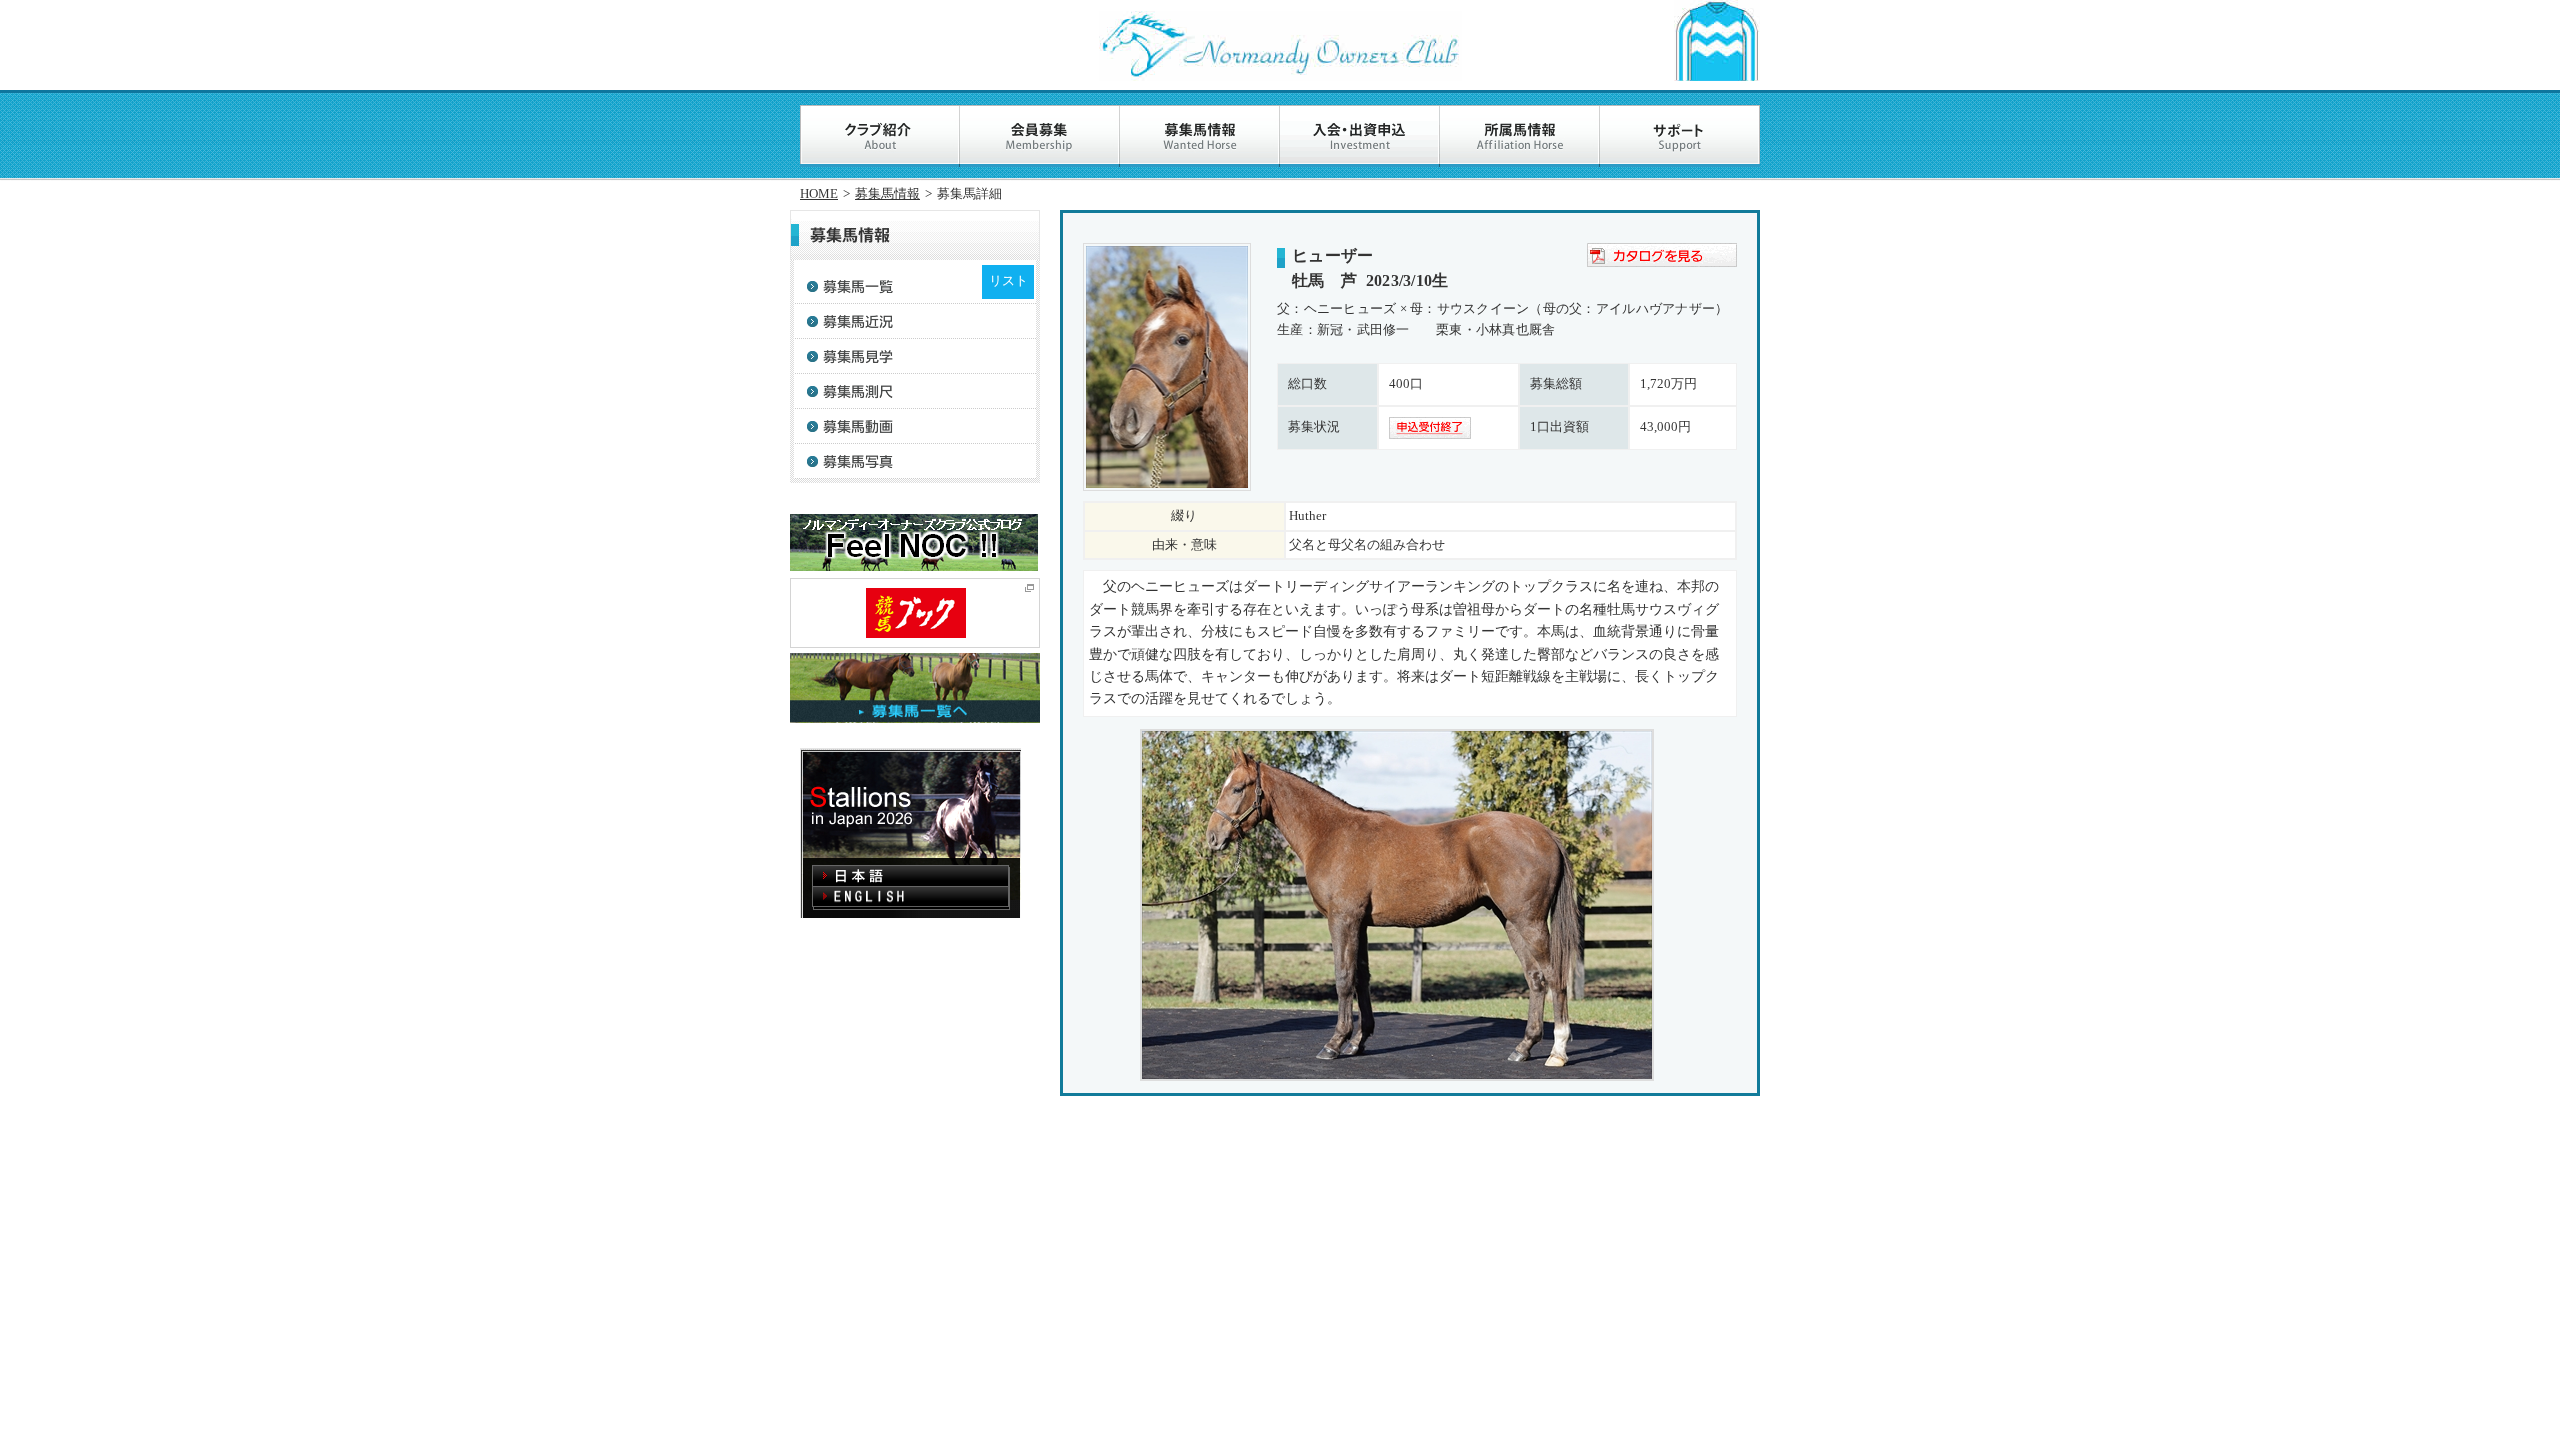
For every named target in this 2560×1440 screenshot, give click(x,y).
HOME (819, 193)
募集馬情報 (887, 193)
